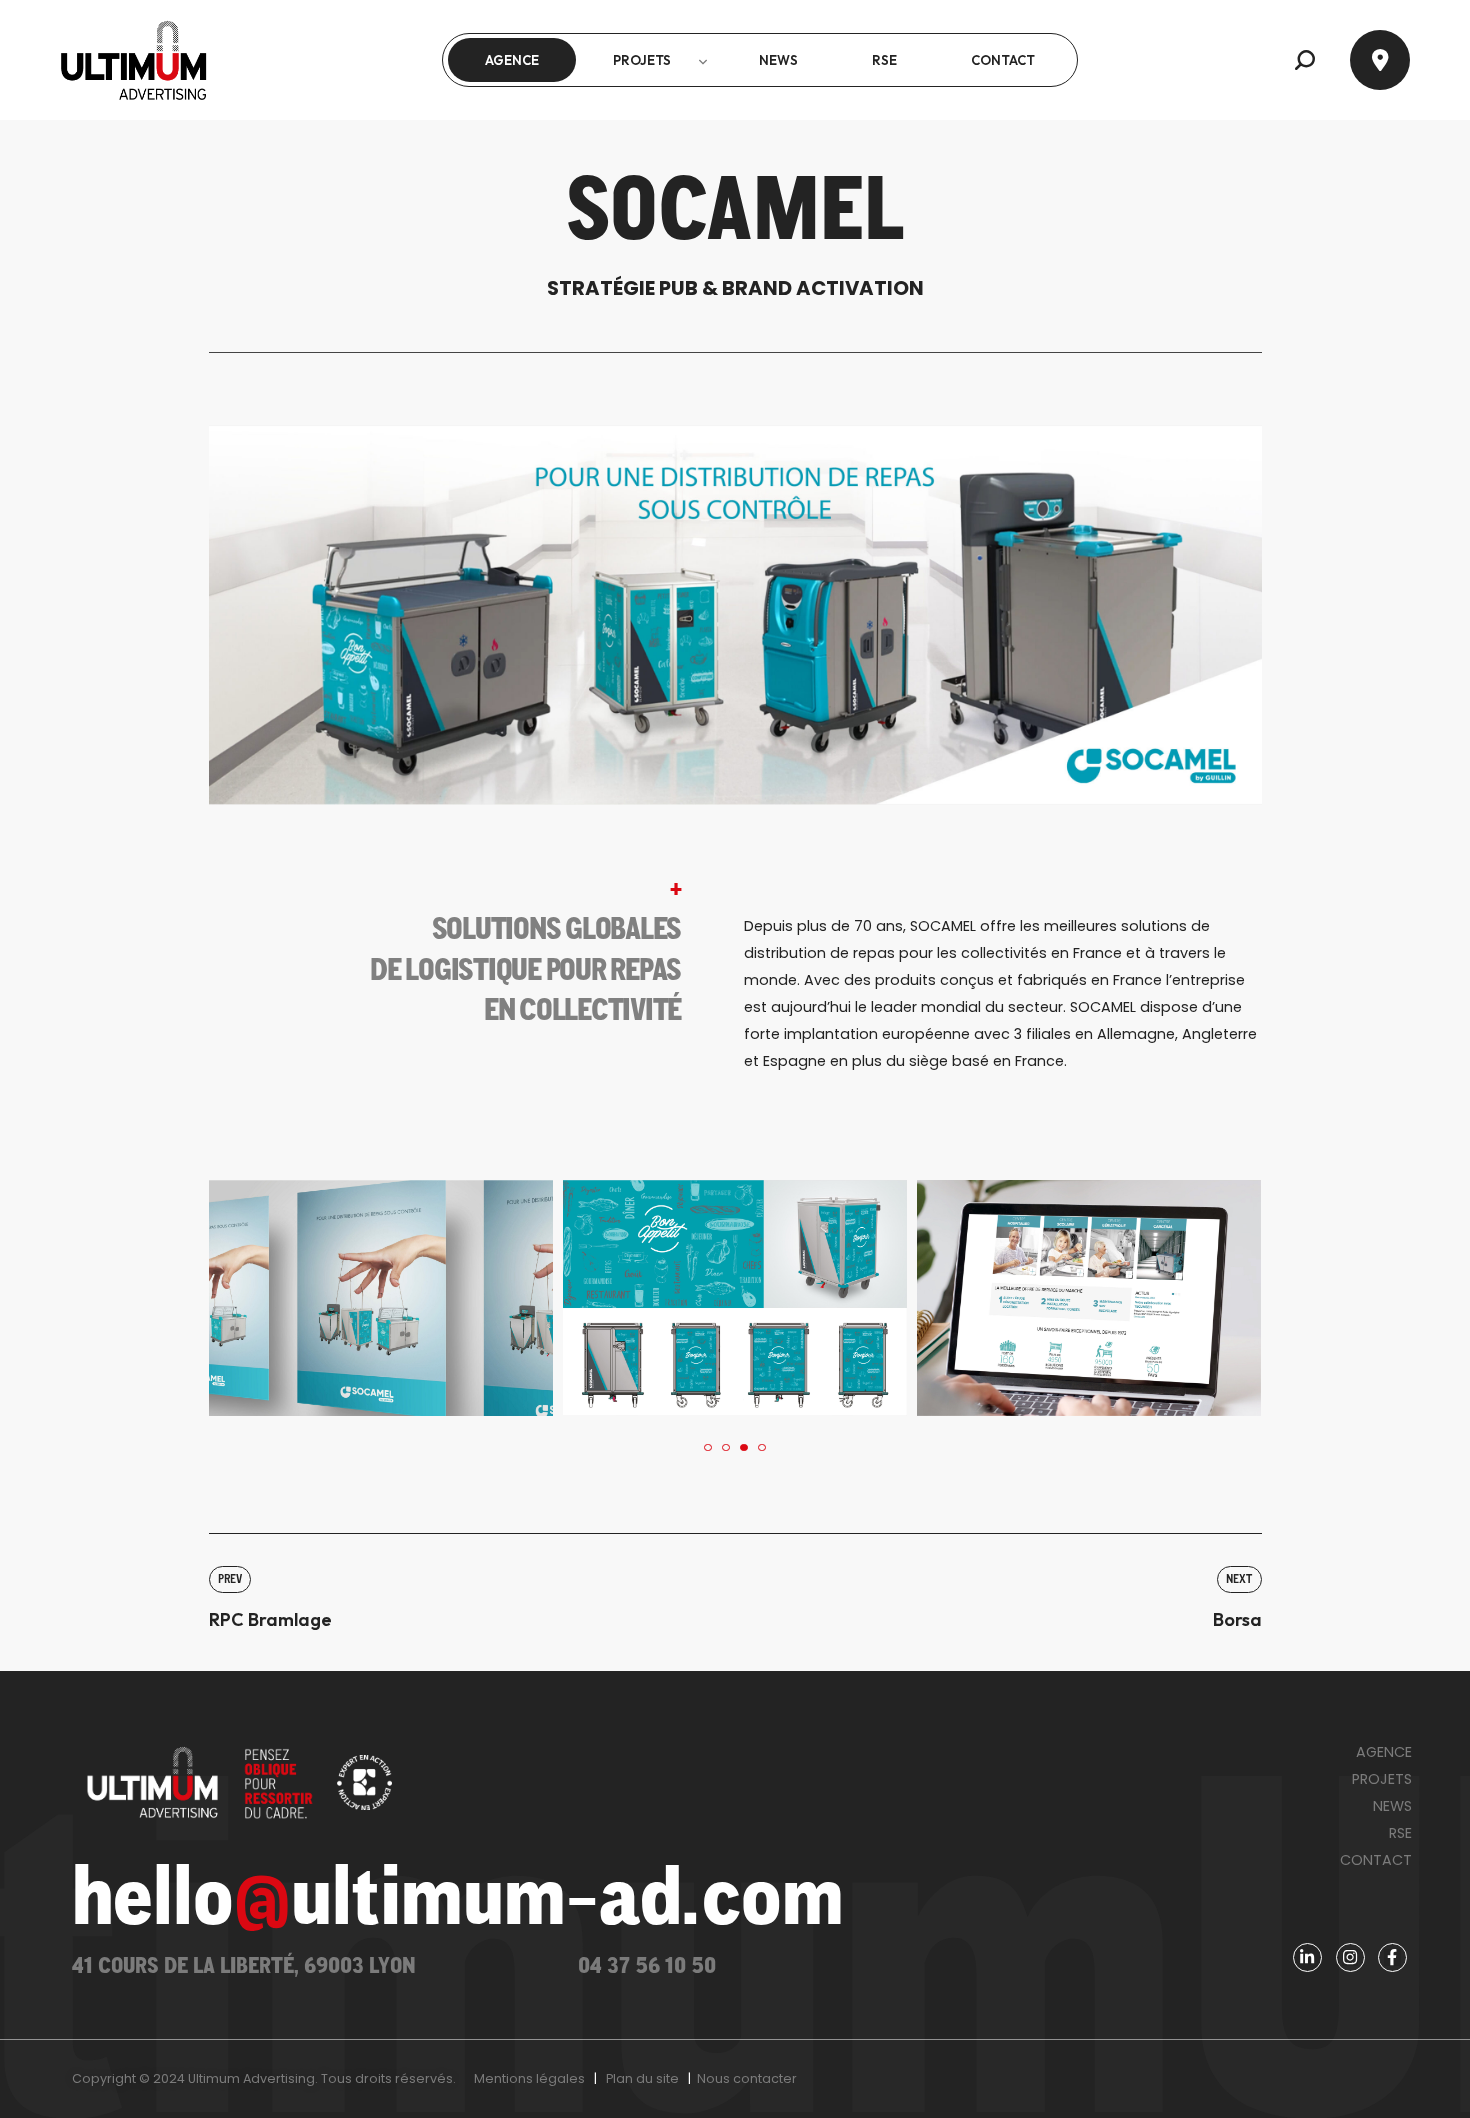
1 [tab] (707, 1447)
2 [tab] (725, 1447)
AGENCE (1384, 1752)
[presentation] (708, 1448)
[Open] (1380, 60)
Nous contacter (747, 2078)
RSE (1400, 1833)
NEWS (1392, 1806)
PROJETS (1382, 1779)
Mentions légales (529, 2078)
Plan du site (642, 2078)
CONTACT (1376, 1860)
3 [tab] (743, 1447)
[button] (1305, 60)
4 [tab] (761, 1447)
